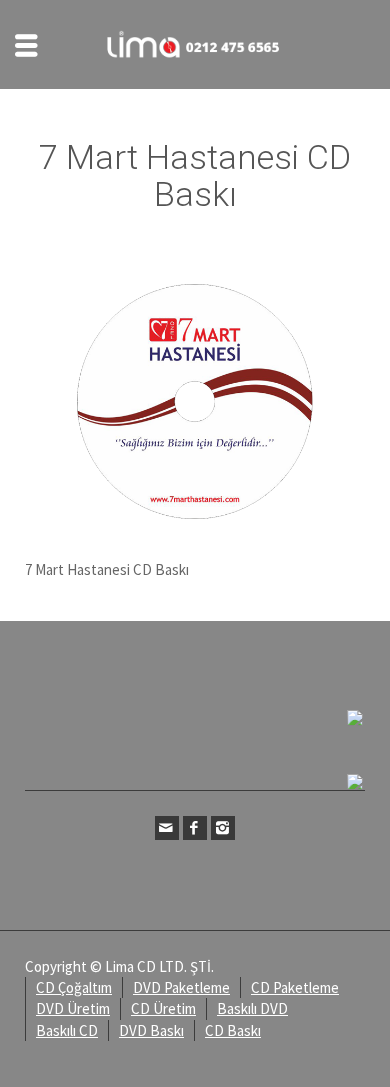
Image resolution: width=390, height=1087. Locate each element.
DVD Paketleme (181, 987)
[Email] (167, 828)
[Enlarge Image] (195, 401)
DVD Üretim (73, 1008)
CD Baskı (233, 1030)
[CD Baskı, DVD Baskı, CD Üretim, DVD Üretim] (195, 42)
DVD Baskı (151, 1030)
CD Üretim (163, 1008)
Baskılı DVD (252, 1008)
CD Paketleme (295, 987)
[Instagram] (223, 828)
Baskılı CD (67, 1030)
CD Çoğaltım (74, 987)
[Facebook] (195, 828)
